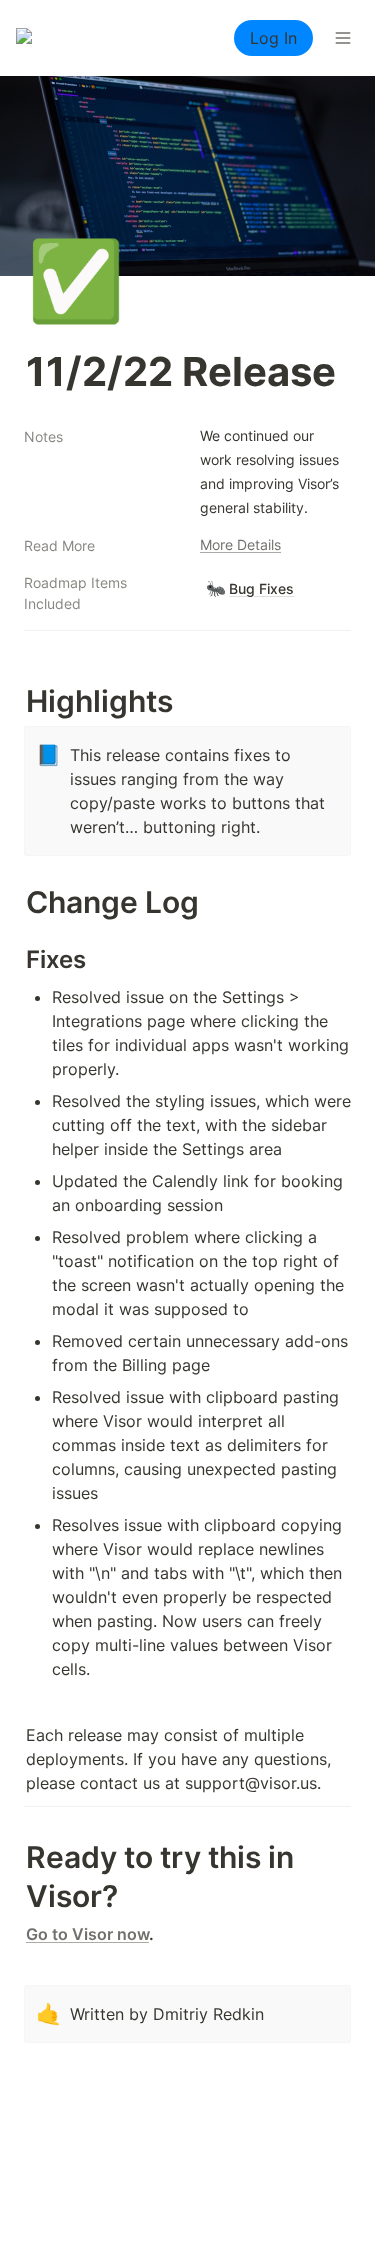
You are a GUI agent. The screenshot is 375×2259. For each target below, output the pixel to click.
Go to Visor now (87, 1934)
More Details (240, 544)
